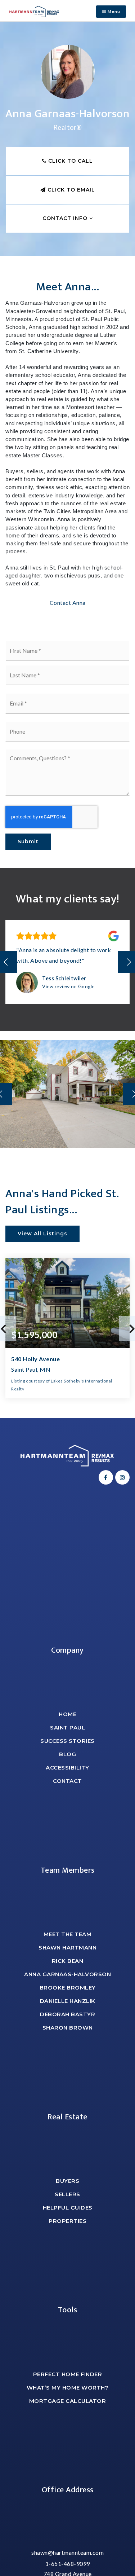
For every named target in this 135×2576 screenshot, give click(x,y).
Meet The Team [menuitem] (68, 1934)
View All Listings (42, 1234)
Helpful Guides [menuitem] (68, 2208)
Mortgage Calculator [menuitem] (68, 2401)
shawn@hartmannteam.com (67, 2552)
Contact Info (66, 218)
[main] (67, 720)
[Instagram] (121, 1477)
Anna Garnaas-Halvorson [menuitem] (67, 1974)
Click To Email (70, 190)
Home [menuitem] (67, 1714)
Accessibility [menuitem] (67, 1768)
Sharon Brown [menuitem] (68, 2028)
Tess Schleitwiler (64, 978)
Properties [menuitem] (67, 2221)
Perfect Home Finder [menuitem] (68, 2374)
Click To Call (70, 161)
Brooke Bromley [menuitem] (68, 1988)
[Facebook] (105, 1477)
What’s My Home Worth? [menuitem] (68, 2388)
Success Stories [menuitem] (67, 1741)
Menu (113, 12)
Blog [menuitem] (67, 1754)
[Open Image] (67, 1094)
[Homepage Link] (34, 11)
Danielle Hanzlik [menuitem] (68, 2001)
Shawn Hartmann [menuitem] (67, 1948)
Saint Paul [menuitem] (67, 1727)
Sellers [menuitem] (67, 2194)
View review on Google (68, 986)
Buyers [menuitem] (67, 2181)
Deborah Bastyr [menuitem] (67, 2014)
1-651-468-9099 (68, 2564)
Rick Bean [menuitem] (68, 1961)
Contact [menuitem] (67, 1781)
